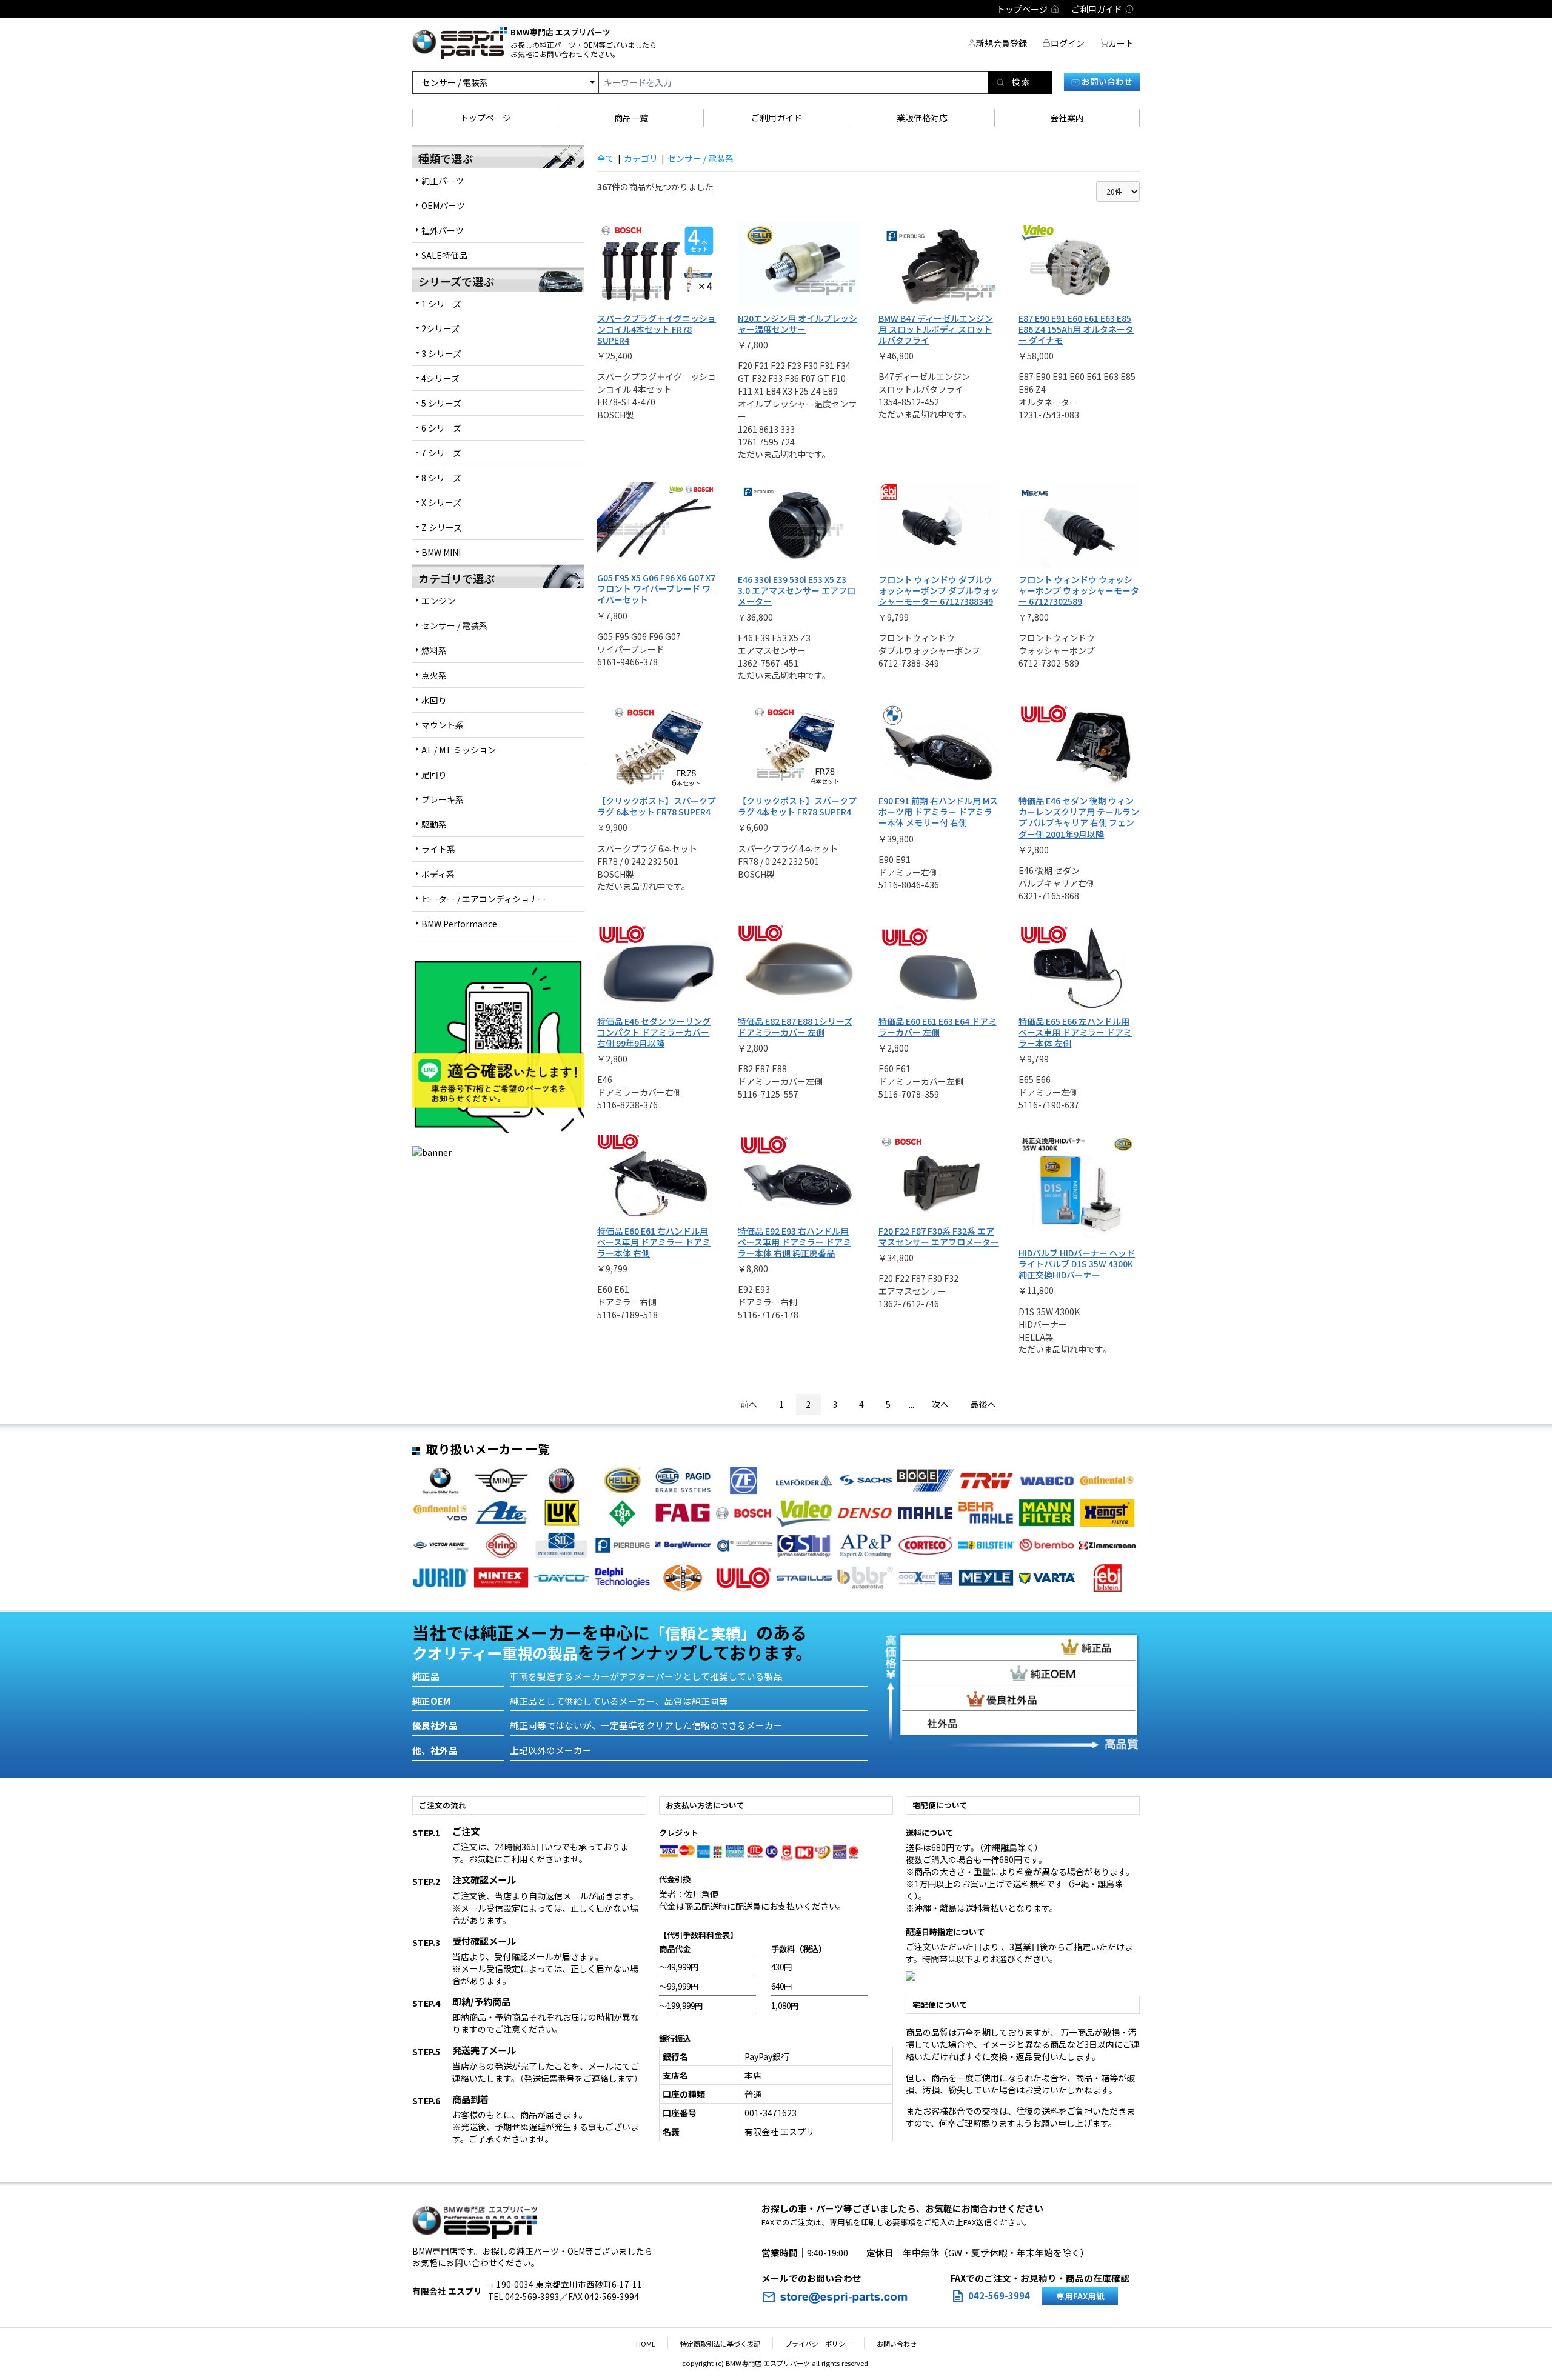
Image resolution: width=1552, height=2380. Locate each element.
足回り (434, 775)
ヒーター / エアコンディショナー (484, 899)
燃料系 (434, 650)
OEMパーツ (443, 205)
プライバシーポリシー (818, 2344)
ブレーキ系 (443, 799)
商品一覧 (631, 118)
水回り (434, 700)
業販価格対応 (922, 118)
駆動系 (434, 824)
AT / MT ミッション (459, 750)
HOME (646, 2344)
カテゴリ (641, 158)
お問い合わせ (1106, 81)
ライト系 (438, 849)
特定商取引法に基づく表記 (720, 2344)
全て (606, 158)
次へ (940, 1404)
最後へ (983, 1404)
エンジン (438, 601)
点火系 (434, 675)
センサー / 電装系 (454, 625)
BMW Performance (459, 924)
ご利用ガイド (777, 118)
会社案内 (1067, 118)
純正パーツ (443, 181)
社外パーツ (443, 230)
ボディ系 (438, 874)
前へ (749, 1404)
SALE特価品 (444, 255)
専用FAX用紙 (1080, 2296)
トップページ (486, 118)
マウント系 (443, 725)
